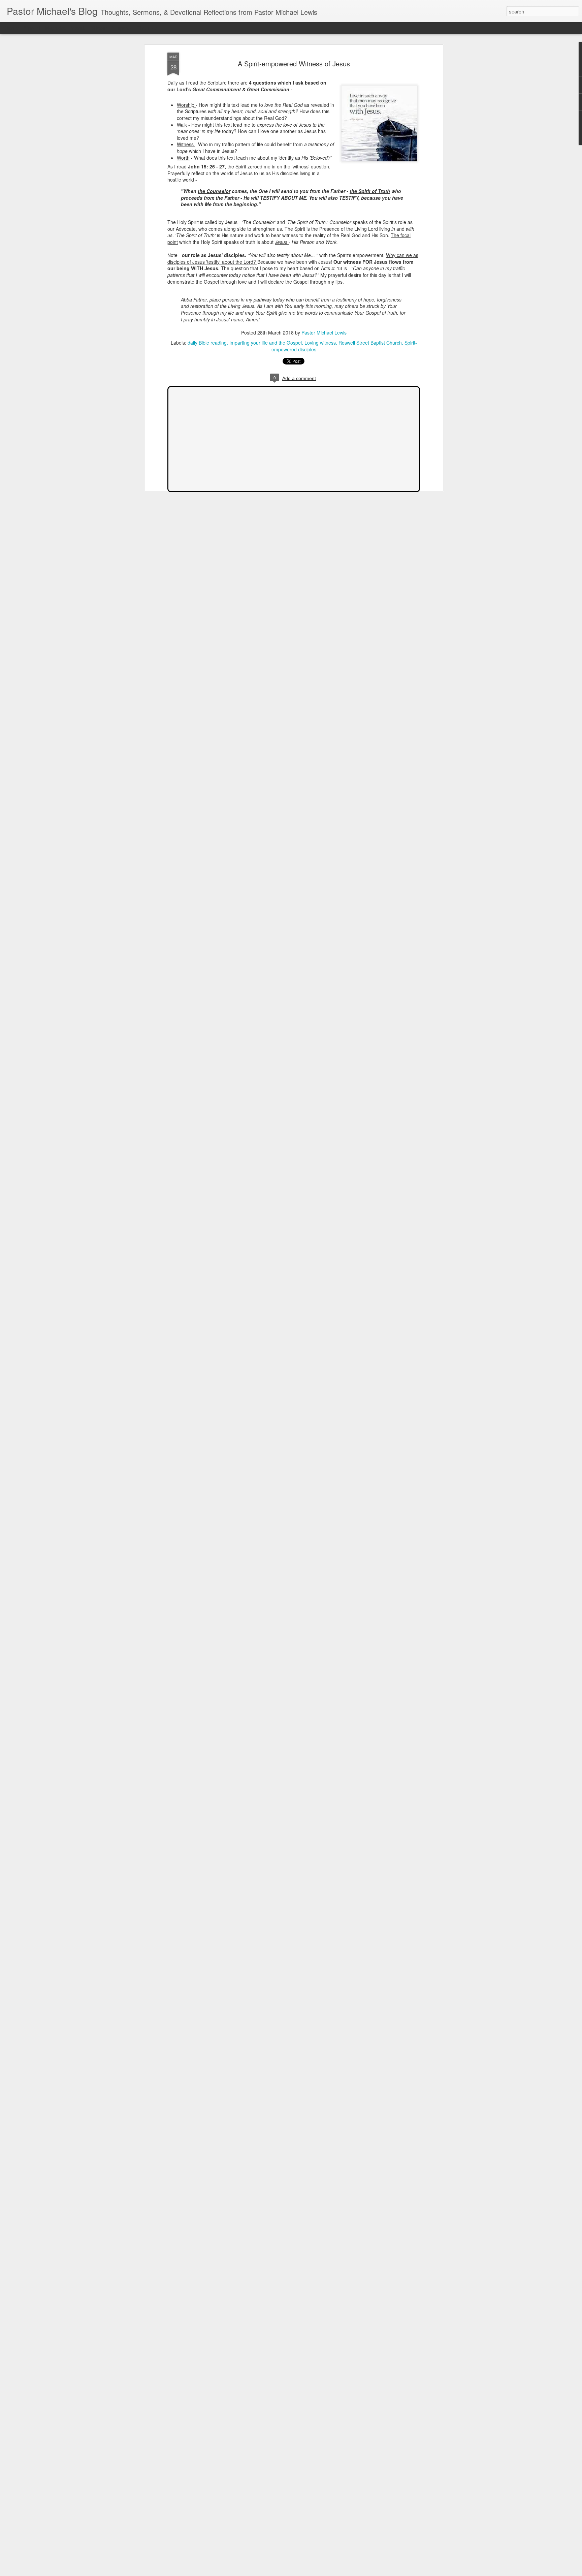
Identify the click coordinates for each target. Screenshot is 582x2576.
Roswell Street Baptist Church (370, 343)
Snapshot (122, 28)
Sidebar (99, 28)
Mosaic (78, 28)
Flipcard (32, 28)
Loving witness (320, 343)
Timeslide (147, 28)
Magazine (56, 28)
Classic (11, 28)
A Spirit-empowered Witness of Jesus (294, 63)
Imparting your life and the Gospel (266, 343)
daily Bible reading (207, 343)
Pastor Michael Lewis (324, 332)
